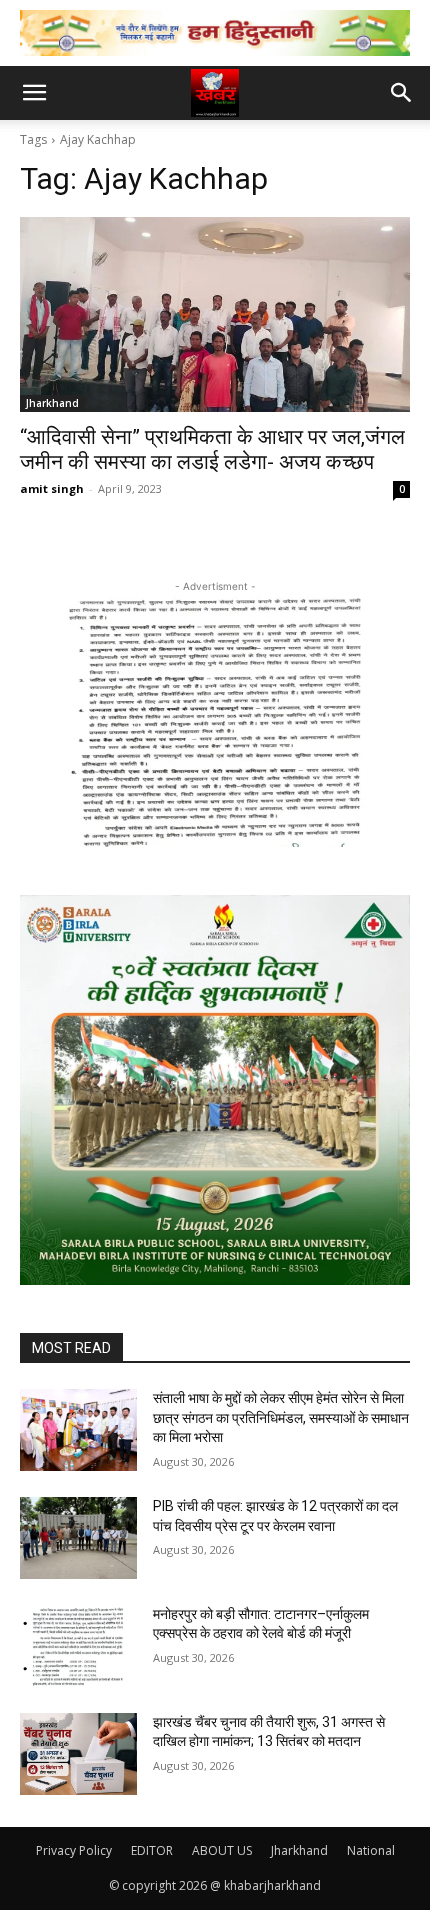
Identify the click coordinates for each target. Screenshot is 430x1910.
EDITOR (152, 1850)
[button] (34, 93)
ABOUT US (222, 1850)
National (371, 1850)
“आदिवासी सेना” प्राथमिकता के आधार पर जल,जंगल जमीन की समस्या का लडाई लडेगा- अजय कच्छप (212, 449)
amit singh (52, 488)
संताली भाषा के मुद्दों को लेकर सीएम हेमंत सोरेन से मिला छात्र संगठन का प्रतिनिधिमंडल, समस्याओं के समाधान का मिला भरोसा (281, 1417)
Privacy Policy (74, 1850)
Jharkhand (52, 403)
